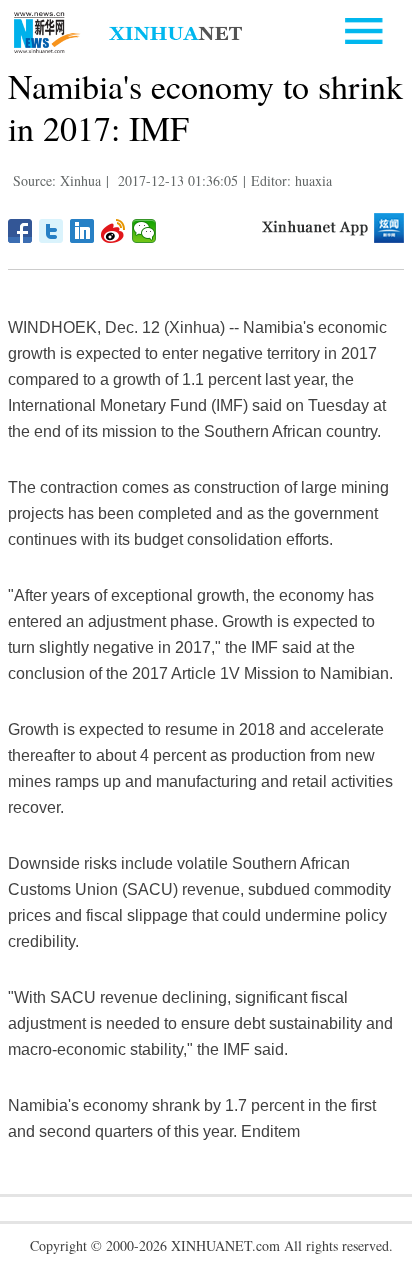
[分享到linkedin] (82, 231)
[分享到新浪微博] (113, 231)
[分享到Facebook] (20, 231)
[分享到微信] (144, 231)
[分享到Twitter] (51, 231)
